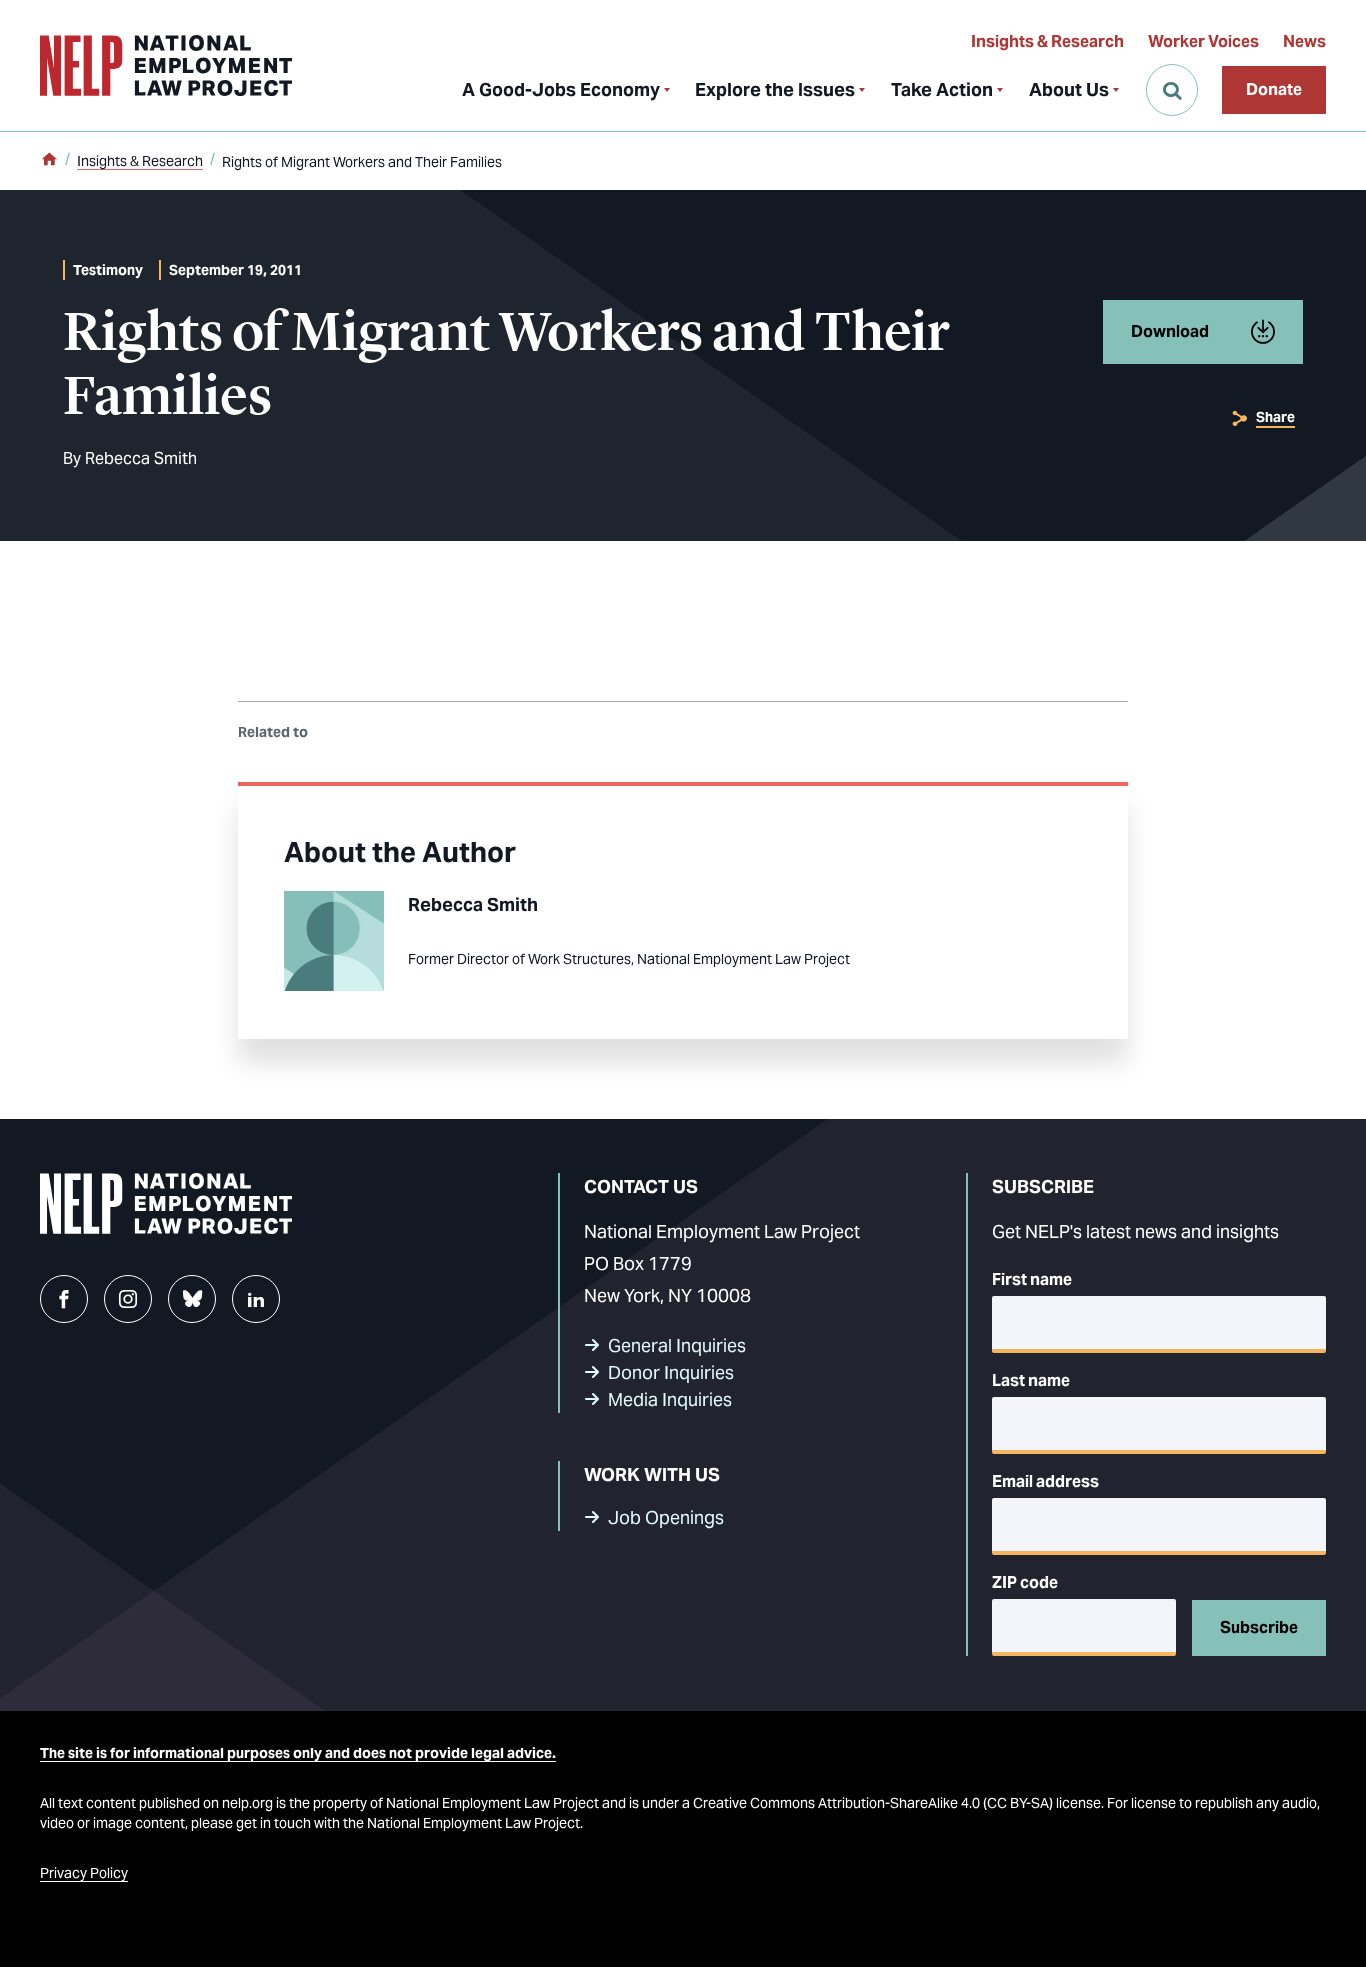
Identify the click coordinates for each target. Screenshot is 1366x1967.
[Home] (49, 161)
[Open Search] (1172, 90)
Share (1275, 417)
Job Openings (666, 1517)
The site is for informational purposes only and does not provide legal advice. (298, 1753)
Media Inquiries (670, 1399)
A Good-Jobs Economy (561, 89)
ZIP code (1025, 1582)
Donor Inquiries (671, 1372)
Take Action (942, 89)
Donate (1274, 89)
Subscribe (1259, 1627)
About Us (1069, 89)
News (1304, 41)
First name (1032, 1279)
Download (1170, 331)
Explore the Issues (775, 89)
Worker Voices (1203, 41)
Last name (1031, 1380)
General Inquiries (677, 1345)
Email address (1045, 1481)
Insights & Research (1047, 41)
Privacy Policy (84, 1873)
